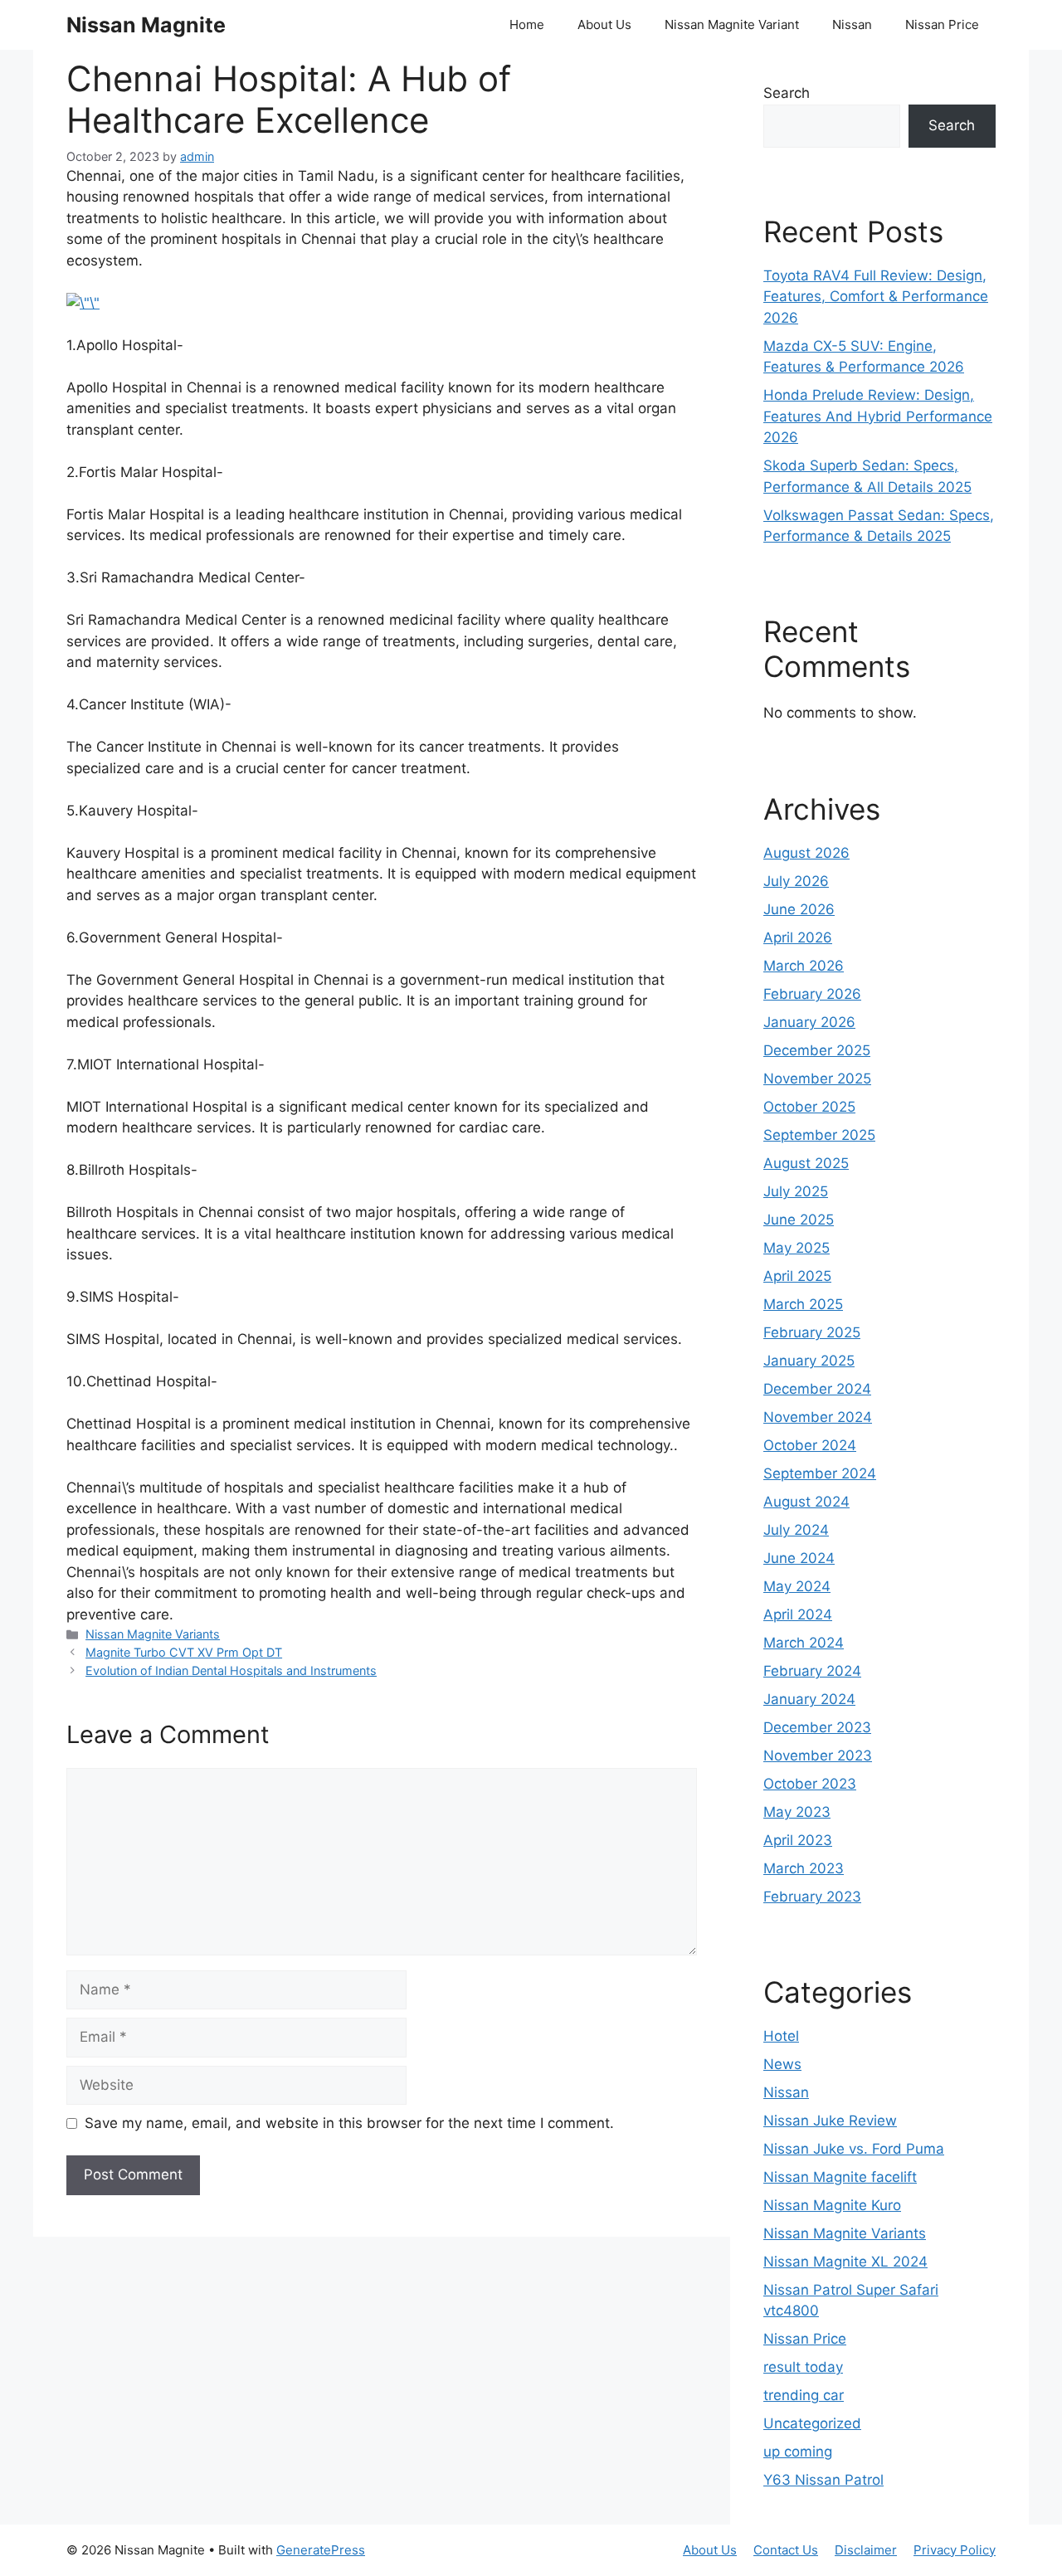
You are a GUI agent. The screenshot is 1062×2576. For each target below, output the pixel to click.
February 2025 (812, 1332)
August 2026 (806, 853)
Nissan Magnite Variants (153, 1634)
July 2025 (796, 1191)
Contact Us (786, 2550)
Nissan (852, 24)
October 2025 (809, 1107)
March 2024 (804, 1643)
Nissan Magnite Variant (732, 24)
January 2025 (809, 1361)
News (782, 2064)
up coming (798, 2452)
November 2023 (818, 1755)
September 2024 (820, 1473)
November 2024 (818, 1417)
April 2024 (798, 1614)
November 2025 (817, 1079)
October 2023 (810, 1784)
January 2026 (809, 1022)
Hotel (781, 2036)
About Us (604, 24)
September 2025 (819, 1135)
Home (527, 24)
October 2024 (810, 1445)
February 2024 (812, 1671)
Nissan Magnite (146, 25)
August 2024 (806, 1502)
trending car (804, 2395)
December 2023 (817, 1727)
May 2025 (796, 1248)
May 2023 (797, 1812)
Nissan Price (942, 24)
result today (803, 2367)
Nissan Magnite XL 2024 (845, 2262)
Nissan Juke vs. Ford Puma (854, 2149)
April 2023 (798, 1840)
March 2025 (803, 1304)
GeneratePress (321, 2550)
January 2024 (809, 1699)
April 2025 (797, 1276)
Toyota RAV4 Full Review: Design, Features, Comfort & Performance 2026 (876, 297)
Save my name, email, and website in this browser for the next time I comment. (349, 2123)
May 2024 (797, 1586)
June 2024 (799, 1558)
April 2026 (798, 937)
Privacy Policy (955, 2550)
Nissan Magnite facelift (840, 2177)
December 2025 (817, 1050)
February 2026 (812, 994)
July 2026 (796, 881)
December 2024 (817, 1389)
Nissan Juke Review (830, 2121)
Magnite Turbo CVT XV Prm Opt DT (184, 1652)
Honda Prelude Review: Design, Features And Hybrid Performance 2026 (878, 416)
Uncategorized (812, 2423)
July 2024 (796, 1530)
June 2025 (799, 1220)
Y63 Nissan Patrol (823, 2480)
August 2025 (806, 1163)
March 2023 (804, 1868)
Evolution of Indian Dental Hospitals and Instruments (231, 1670)
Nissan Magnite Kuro (832, 2205)
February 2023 (812, 1897)
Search (787, 93)
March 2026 (804, 966)
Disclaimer (866, 2550)
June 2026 (799, 909)
